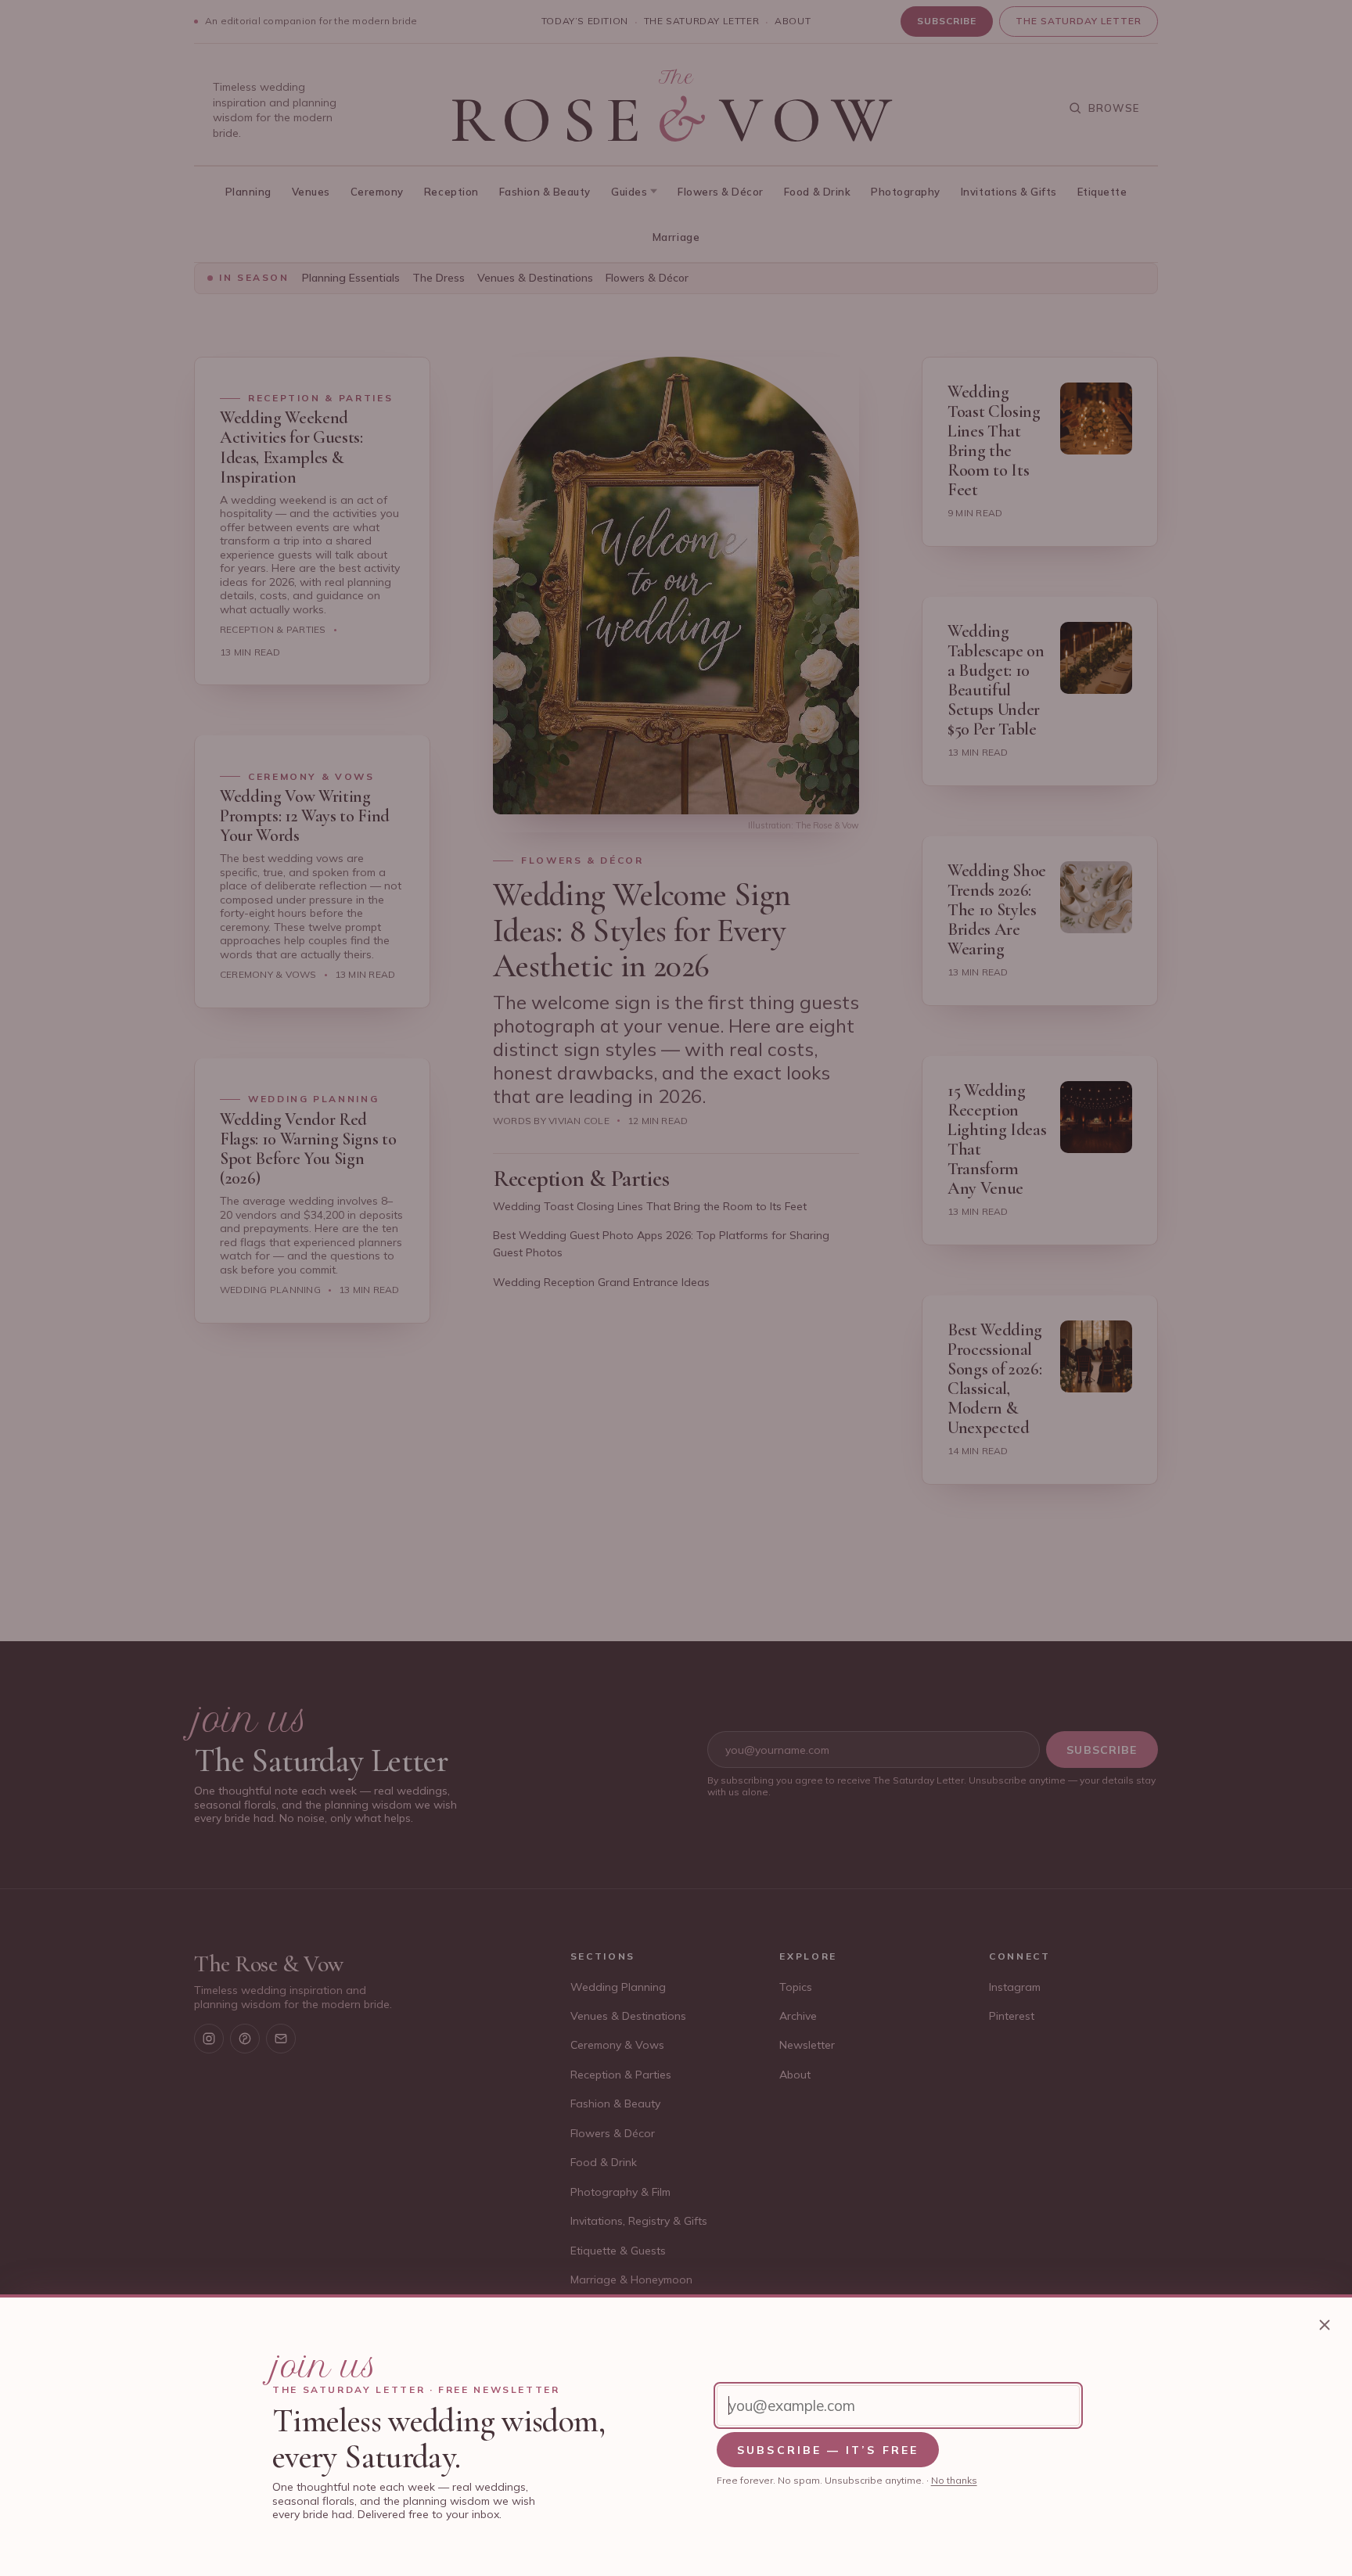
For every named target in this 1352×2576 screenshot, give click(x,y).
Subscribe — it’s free (828, 2450)
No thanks (954, 2480)
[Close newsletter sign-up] (1325, 2325)
